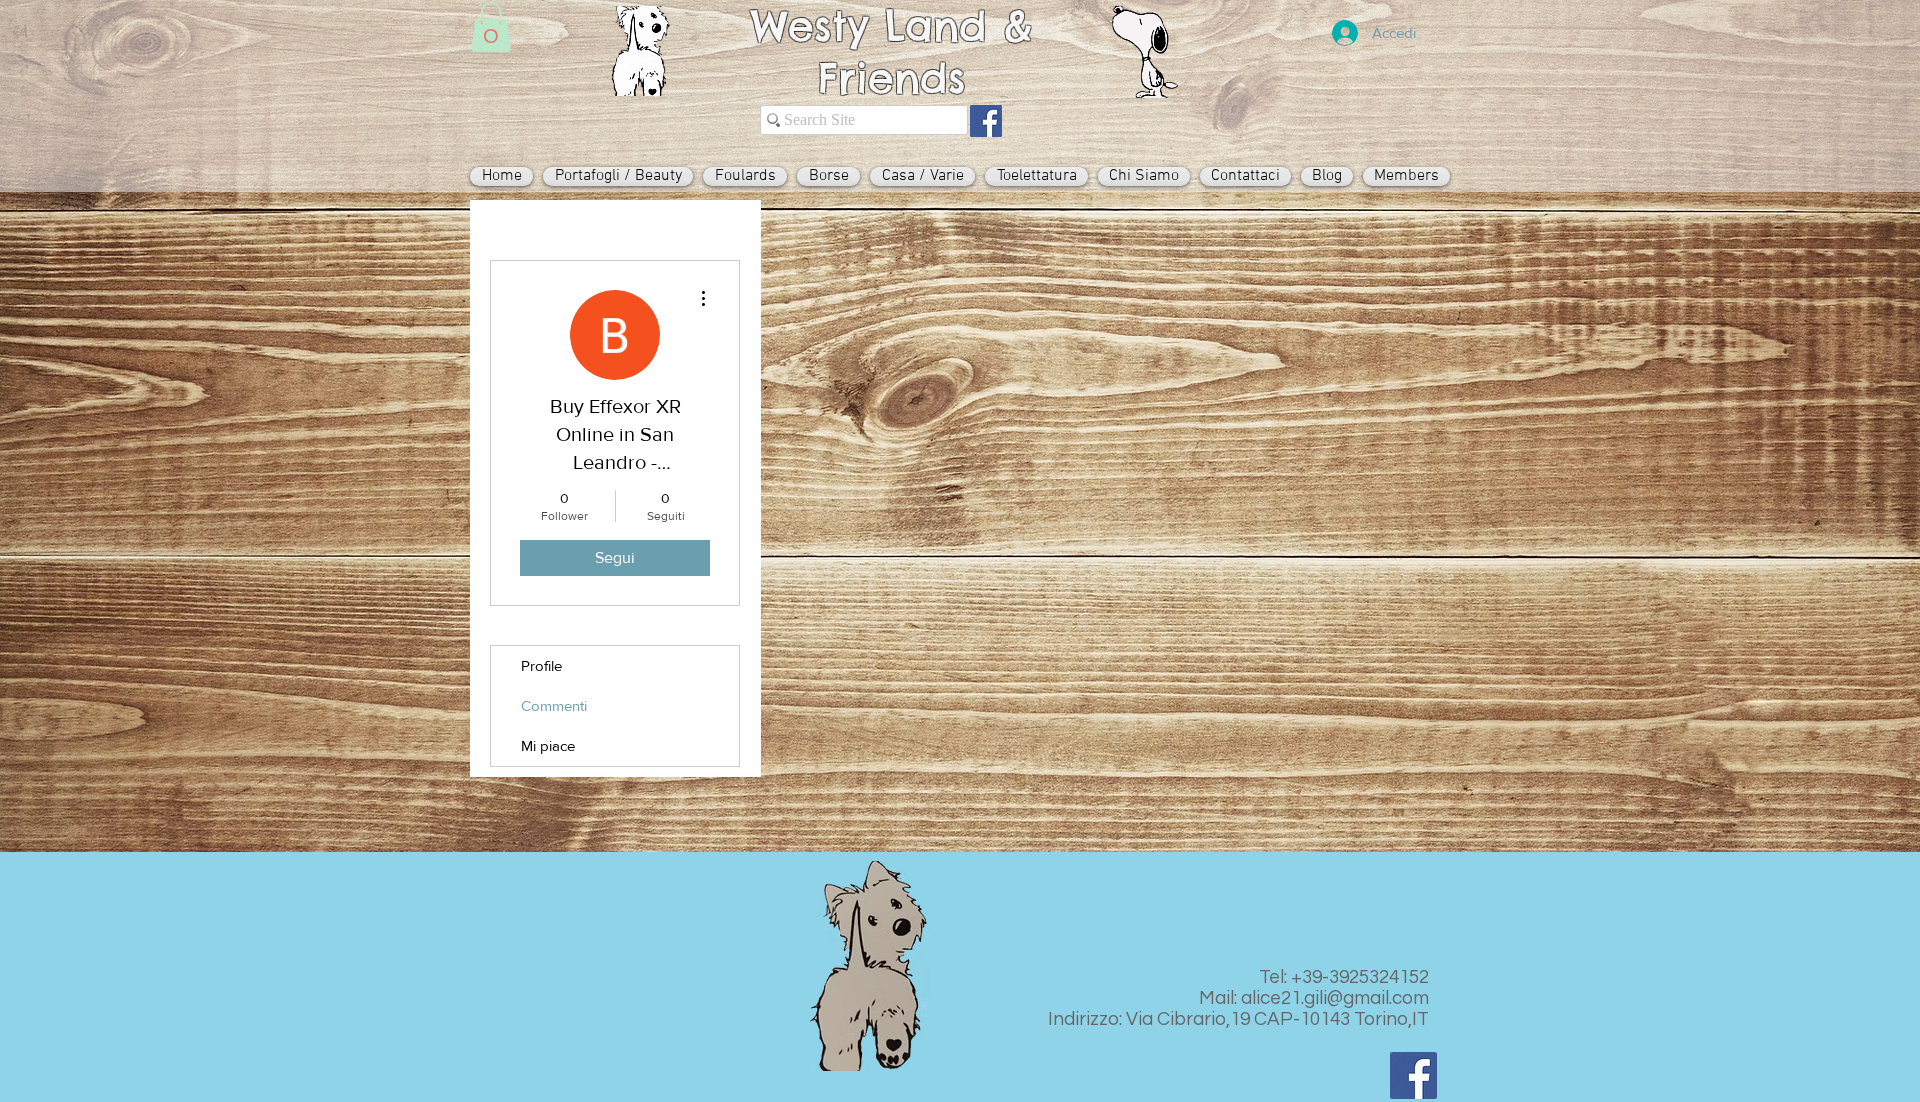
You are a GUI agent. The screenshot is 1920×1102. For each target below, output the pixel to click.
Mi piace (548, 745)
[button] (491, 27)
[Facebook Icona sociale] (986, 121)
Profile (541, 665)
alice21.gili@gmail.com (1335, 998)
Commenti (554, 705)
